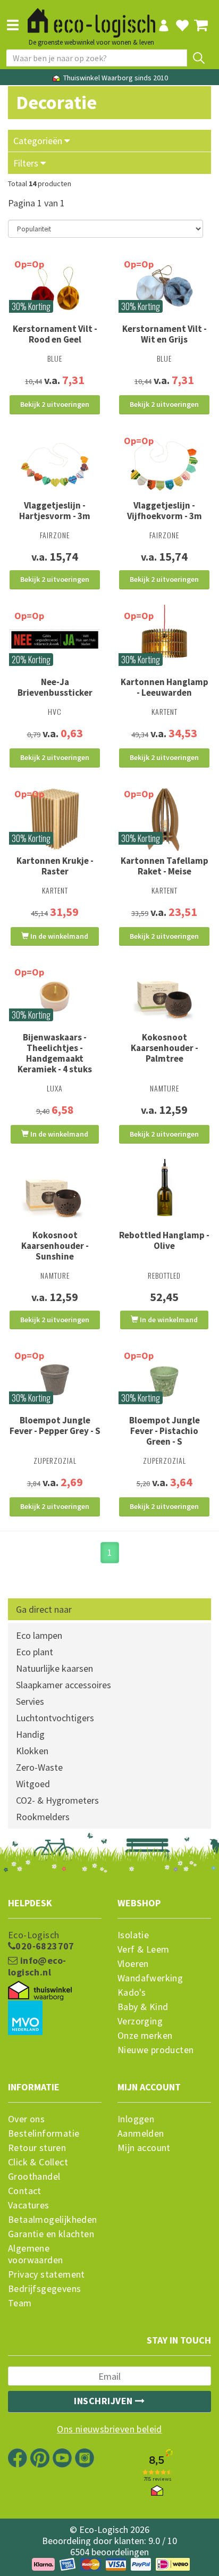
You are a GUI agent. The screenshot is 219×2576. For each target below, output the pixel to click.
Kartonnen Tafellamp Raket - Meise (165, 866)
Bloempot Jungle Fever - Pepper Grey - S (55, 1425)
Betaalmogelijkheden (53, 2220)
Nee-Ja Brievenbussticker (55, 687)
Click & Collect (38, 2162)
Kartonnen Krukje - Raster (55, 866)
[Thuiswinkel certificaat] (40, 1991)
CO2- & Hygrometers (57, 1800)
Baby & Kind (143, 2007)
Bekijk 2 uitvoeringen (55, 404)
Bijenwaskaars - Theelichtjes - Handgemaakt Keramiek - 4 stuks (55, 1053)
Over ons (26, 2119)
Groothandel (34, 2177)
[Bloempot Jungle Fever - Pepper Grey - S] (55, 1380)
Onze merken (145, 2036)
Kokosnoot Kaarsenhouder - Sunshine (55, 1246)
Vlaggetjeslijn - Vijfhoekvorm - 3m (165, 511)
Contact (25, 2191)
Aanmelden (141, 2133)
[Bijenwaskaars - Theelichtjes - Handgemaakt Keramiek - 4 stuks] (55, 996)
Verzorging (140, 2021)
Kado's (132, 1993)
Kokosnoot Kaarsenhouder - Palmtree (165, 1048)
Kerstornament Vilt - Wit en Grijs (165, 334)
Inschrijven (104, 2401)
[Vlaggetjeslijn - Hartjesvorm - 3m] (55, 465)
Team (20, 2303)
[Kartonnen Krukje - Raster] (55, 819)
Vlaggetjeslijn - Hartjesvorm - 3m (55, 511)
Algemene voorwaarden (35, 2254)
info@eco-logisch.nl (37, 1966)
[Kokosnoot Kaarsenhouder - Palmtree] (164, 996)
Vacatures (29, 2205)
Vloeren (133, 1964)
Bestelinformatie (44, 2133)
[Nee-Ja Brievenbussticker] (55, 640)
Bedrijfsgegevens (44, 2289)
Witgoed (33, 1784)
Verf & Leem (143, 1949)
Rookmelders (43, 1817)
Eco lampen (39, 1635)
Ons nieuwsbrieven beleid (109, 2429)
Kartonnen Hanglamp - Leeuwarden (165, 687)
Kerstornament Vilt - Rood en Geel (55, 334)
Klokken (32, 1751)
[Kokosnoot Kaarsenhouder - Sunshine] (55, 1194)
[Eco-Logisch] (91, 18)
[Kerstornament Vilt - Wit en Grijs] (164, 288)
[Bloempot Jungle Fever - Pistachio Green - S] (164, 1380)
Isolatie (133, 1935)
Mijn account (144, 2148)
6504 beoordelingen (109, 2552)
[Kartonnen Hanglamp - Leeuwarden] (164, 641)
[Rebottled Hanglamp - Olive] (164, 1194)
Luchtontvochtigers (55, 1718)
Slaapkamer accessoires (64, 1685)
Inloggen (136, 2119)
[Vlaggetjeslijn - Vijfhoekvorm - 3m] (164, 465)
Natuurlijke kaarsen (54, 1668)
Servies (30, 1701)
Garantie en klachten (51, 2234)
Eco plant (35, 1652)
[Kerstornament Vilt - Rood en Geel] (55, 288)
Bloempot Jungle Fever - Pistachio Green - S (165, 1431)
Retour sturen (37, 2148)
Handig (30, 1734)
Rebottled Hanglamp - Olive (164, 1240)
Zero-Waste (39, 1767)
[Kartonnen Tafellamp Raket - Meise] (164, 819)
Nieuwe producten (155, 2050)
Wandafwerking (150, 1978)
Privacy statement (47, 2274)
